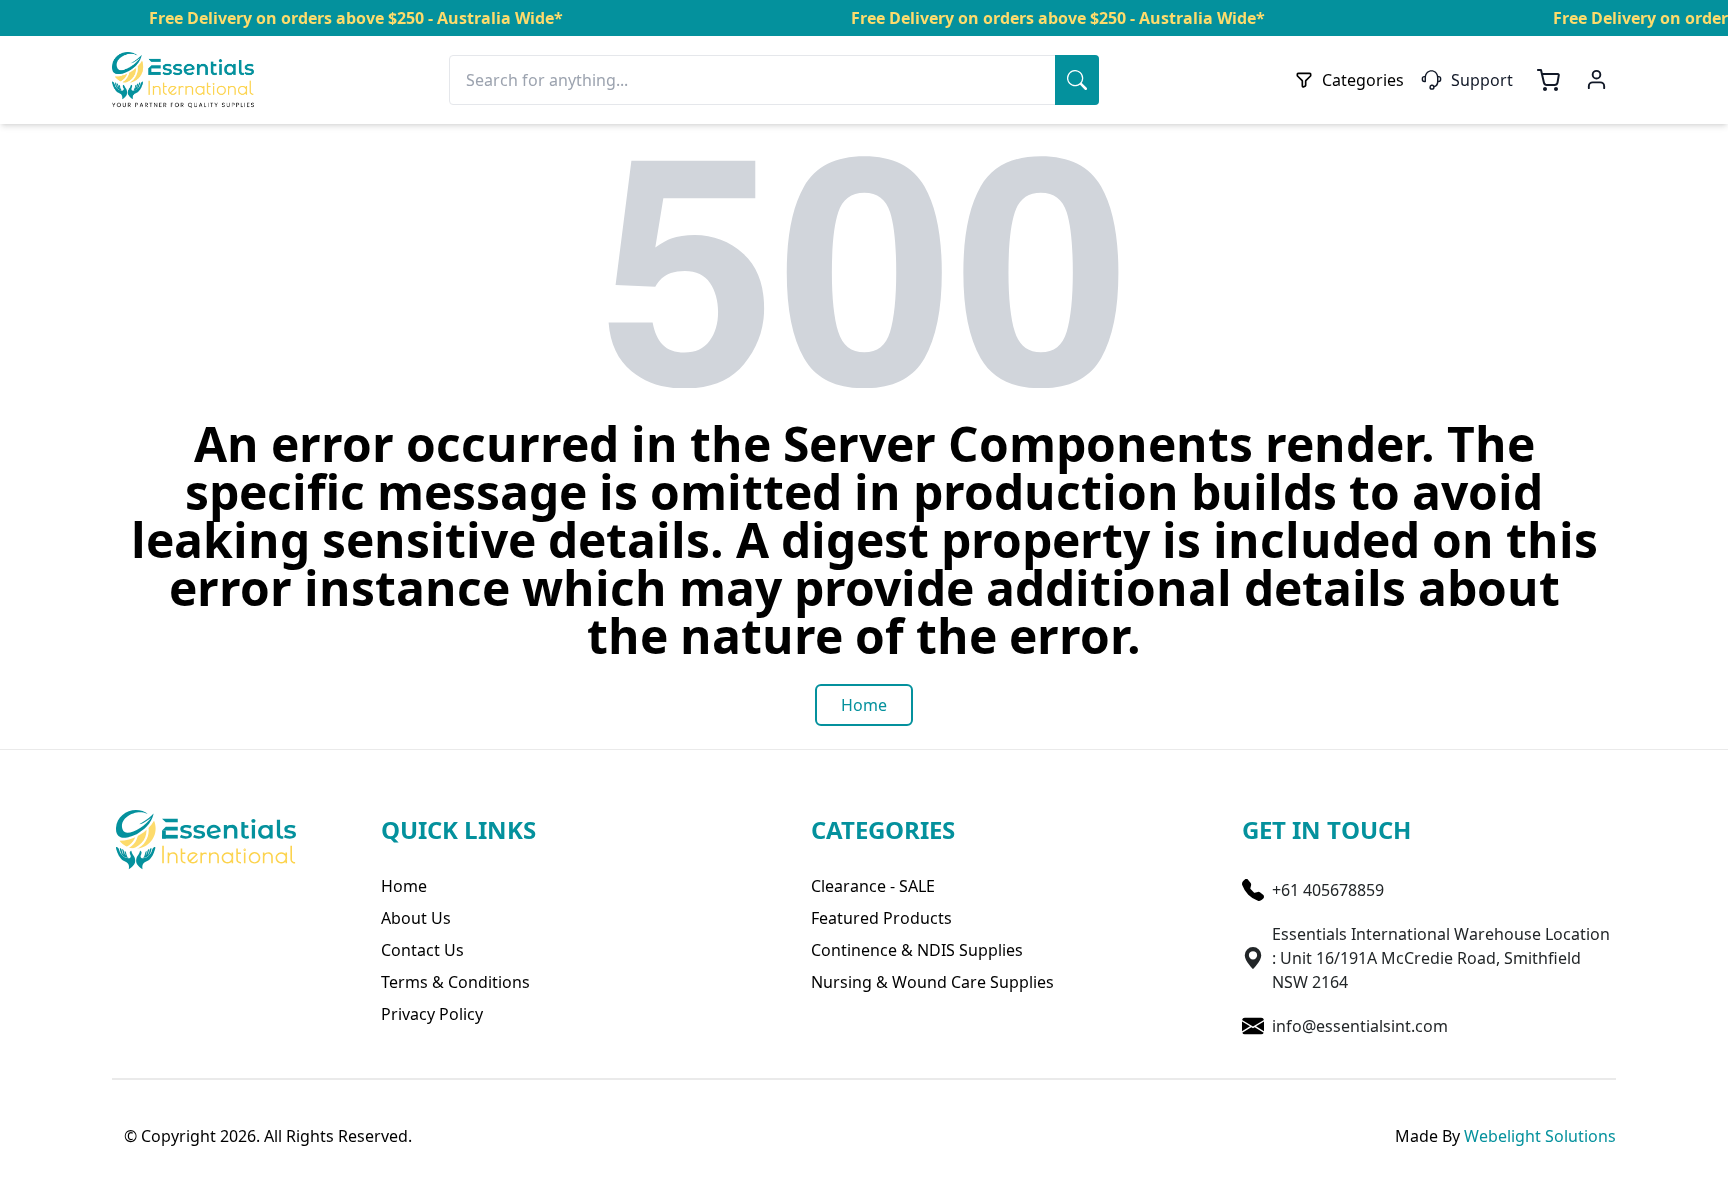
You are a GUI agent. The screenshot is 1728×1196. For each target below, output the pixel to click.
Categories (1363, 80)
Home (404, 886)
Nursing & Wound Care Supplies (932, 982)
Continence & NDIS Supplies (917, 950)
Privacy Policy (432, 1014)
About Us (416, 918)
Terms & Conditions (455, 982)
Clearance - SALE (873, 886)
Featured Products (881, 918)
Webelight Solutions (1540, 1136)
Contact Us (422, 950)
